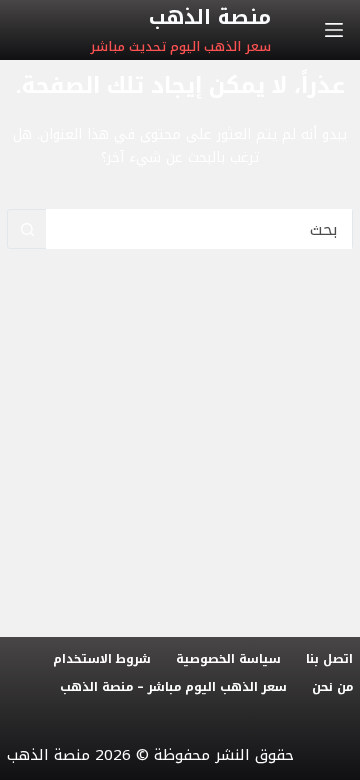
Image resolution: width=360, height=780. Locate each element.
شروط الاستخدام (102, 660)
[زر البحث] (27, 229)
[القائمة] (334, 30)
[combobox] (199, 229)
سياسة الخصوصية (228, 660)
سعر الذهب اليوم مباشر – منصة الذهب (173, 688)
